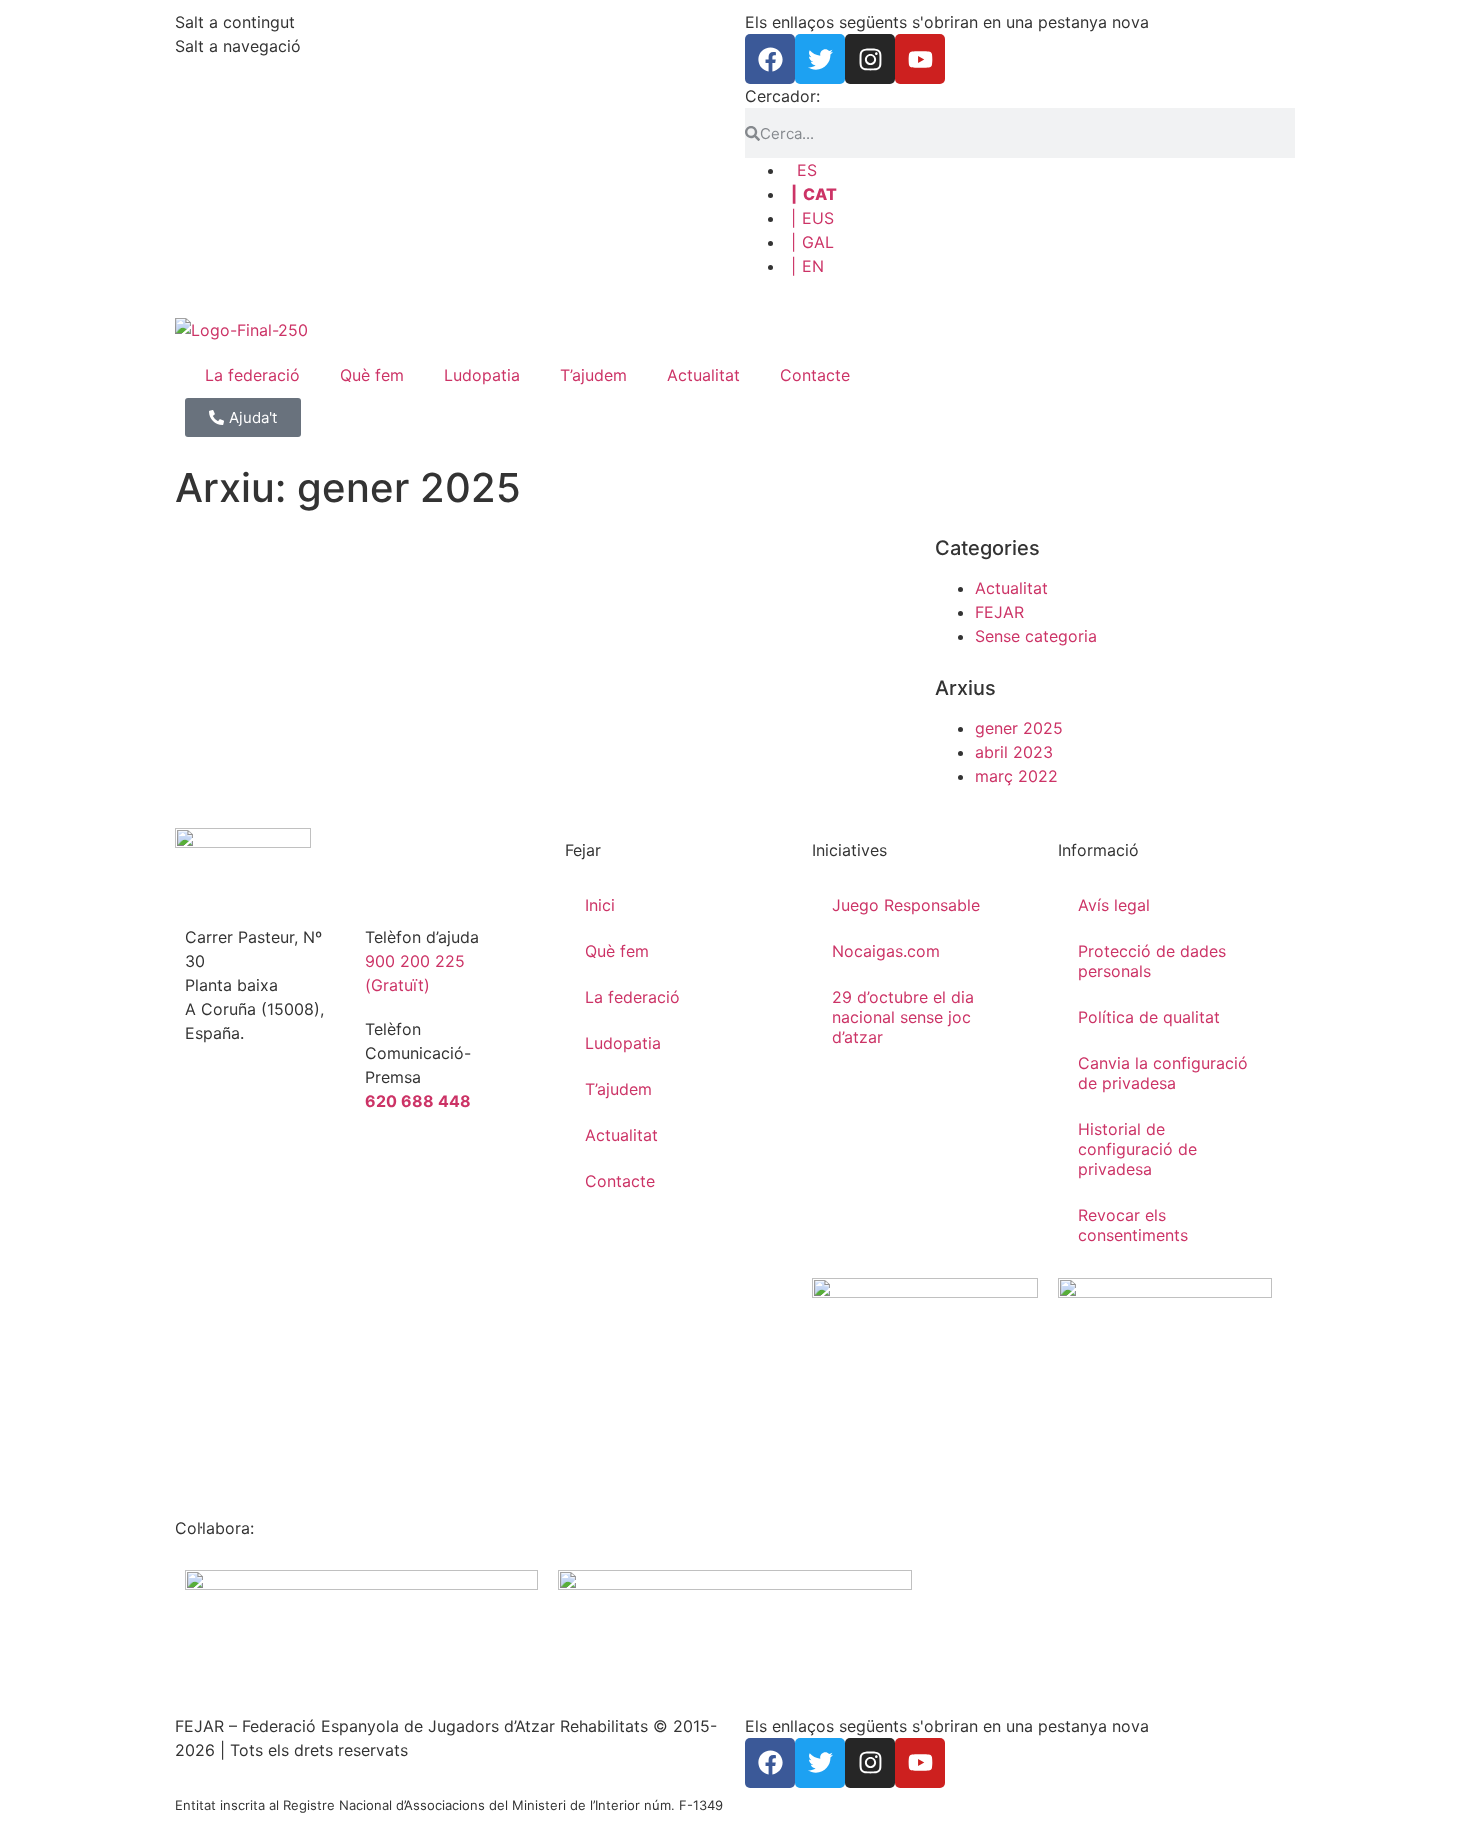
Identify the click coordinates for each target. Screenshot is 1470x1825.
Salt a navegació (238, 46)
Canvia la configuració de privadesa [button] (1163, 1073)
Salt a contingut (235, 22)
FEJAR (999, 612)
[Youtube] (920, 59)
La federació (252, 375)
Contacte (815, 375)
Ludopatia (482, 375)
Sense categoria (1036, 636)
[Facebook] (770, 59)
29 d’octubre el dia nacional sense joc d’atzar (903, 1017)
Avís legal (1114, 905)
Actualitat (703, 375)
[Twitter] (820, 59)
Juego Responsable (906, 905)
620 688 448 (418, 1101)
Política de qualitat (1149, 1017)
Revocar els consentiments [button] (1133, 1225)
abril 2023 (1014, 752)
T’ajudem (593, 375)
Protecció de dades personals (1152, 961)
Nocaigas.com (886, 951)
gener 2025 (1019, 728)
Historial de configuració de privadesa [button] (1137, 1149)
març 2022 (1016, 776)
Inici (600, 905)
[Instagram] (870, 59)
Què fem (372, 375)
